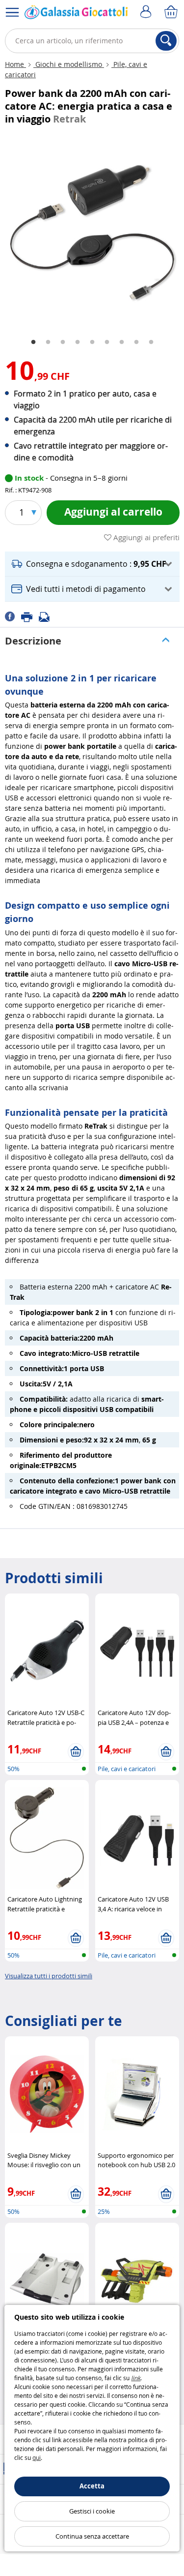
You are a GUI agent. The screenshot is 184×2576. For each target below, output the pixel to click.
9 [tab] (151, 342)
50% (13, 1769)
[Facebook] (13, 616)
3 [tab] (63, 342)
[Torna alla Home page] (76, 14)
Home (15, 64)
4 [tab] (78, 342)
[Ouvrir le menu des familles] (12, 12)
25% (104, 2211)
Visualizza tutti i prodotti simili (49, 1976)
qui (37, 2457)
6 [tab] (107, 342)
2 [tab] (48, 342)
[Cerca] (166, 41)
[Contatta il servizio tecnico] (47, 616)
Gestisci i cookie (92, 2511)
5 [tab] (92, 342)
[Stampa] (30, 616)
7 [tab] (122, 342)
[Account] (147, 12)
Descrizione (33, 641)
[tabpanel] (92, 231)
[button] (92, 564)
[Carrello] (172, 12)
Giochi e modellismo (69, 64)
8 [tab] (136, 342)
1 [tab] (33, 342)
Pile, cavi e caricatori (127, 1769)
